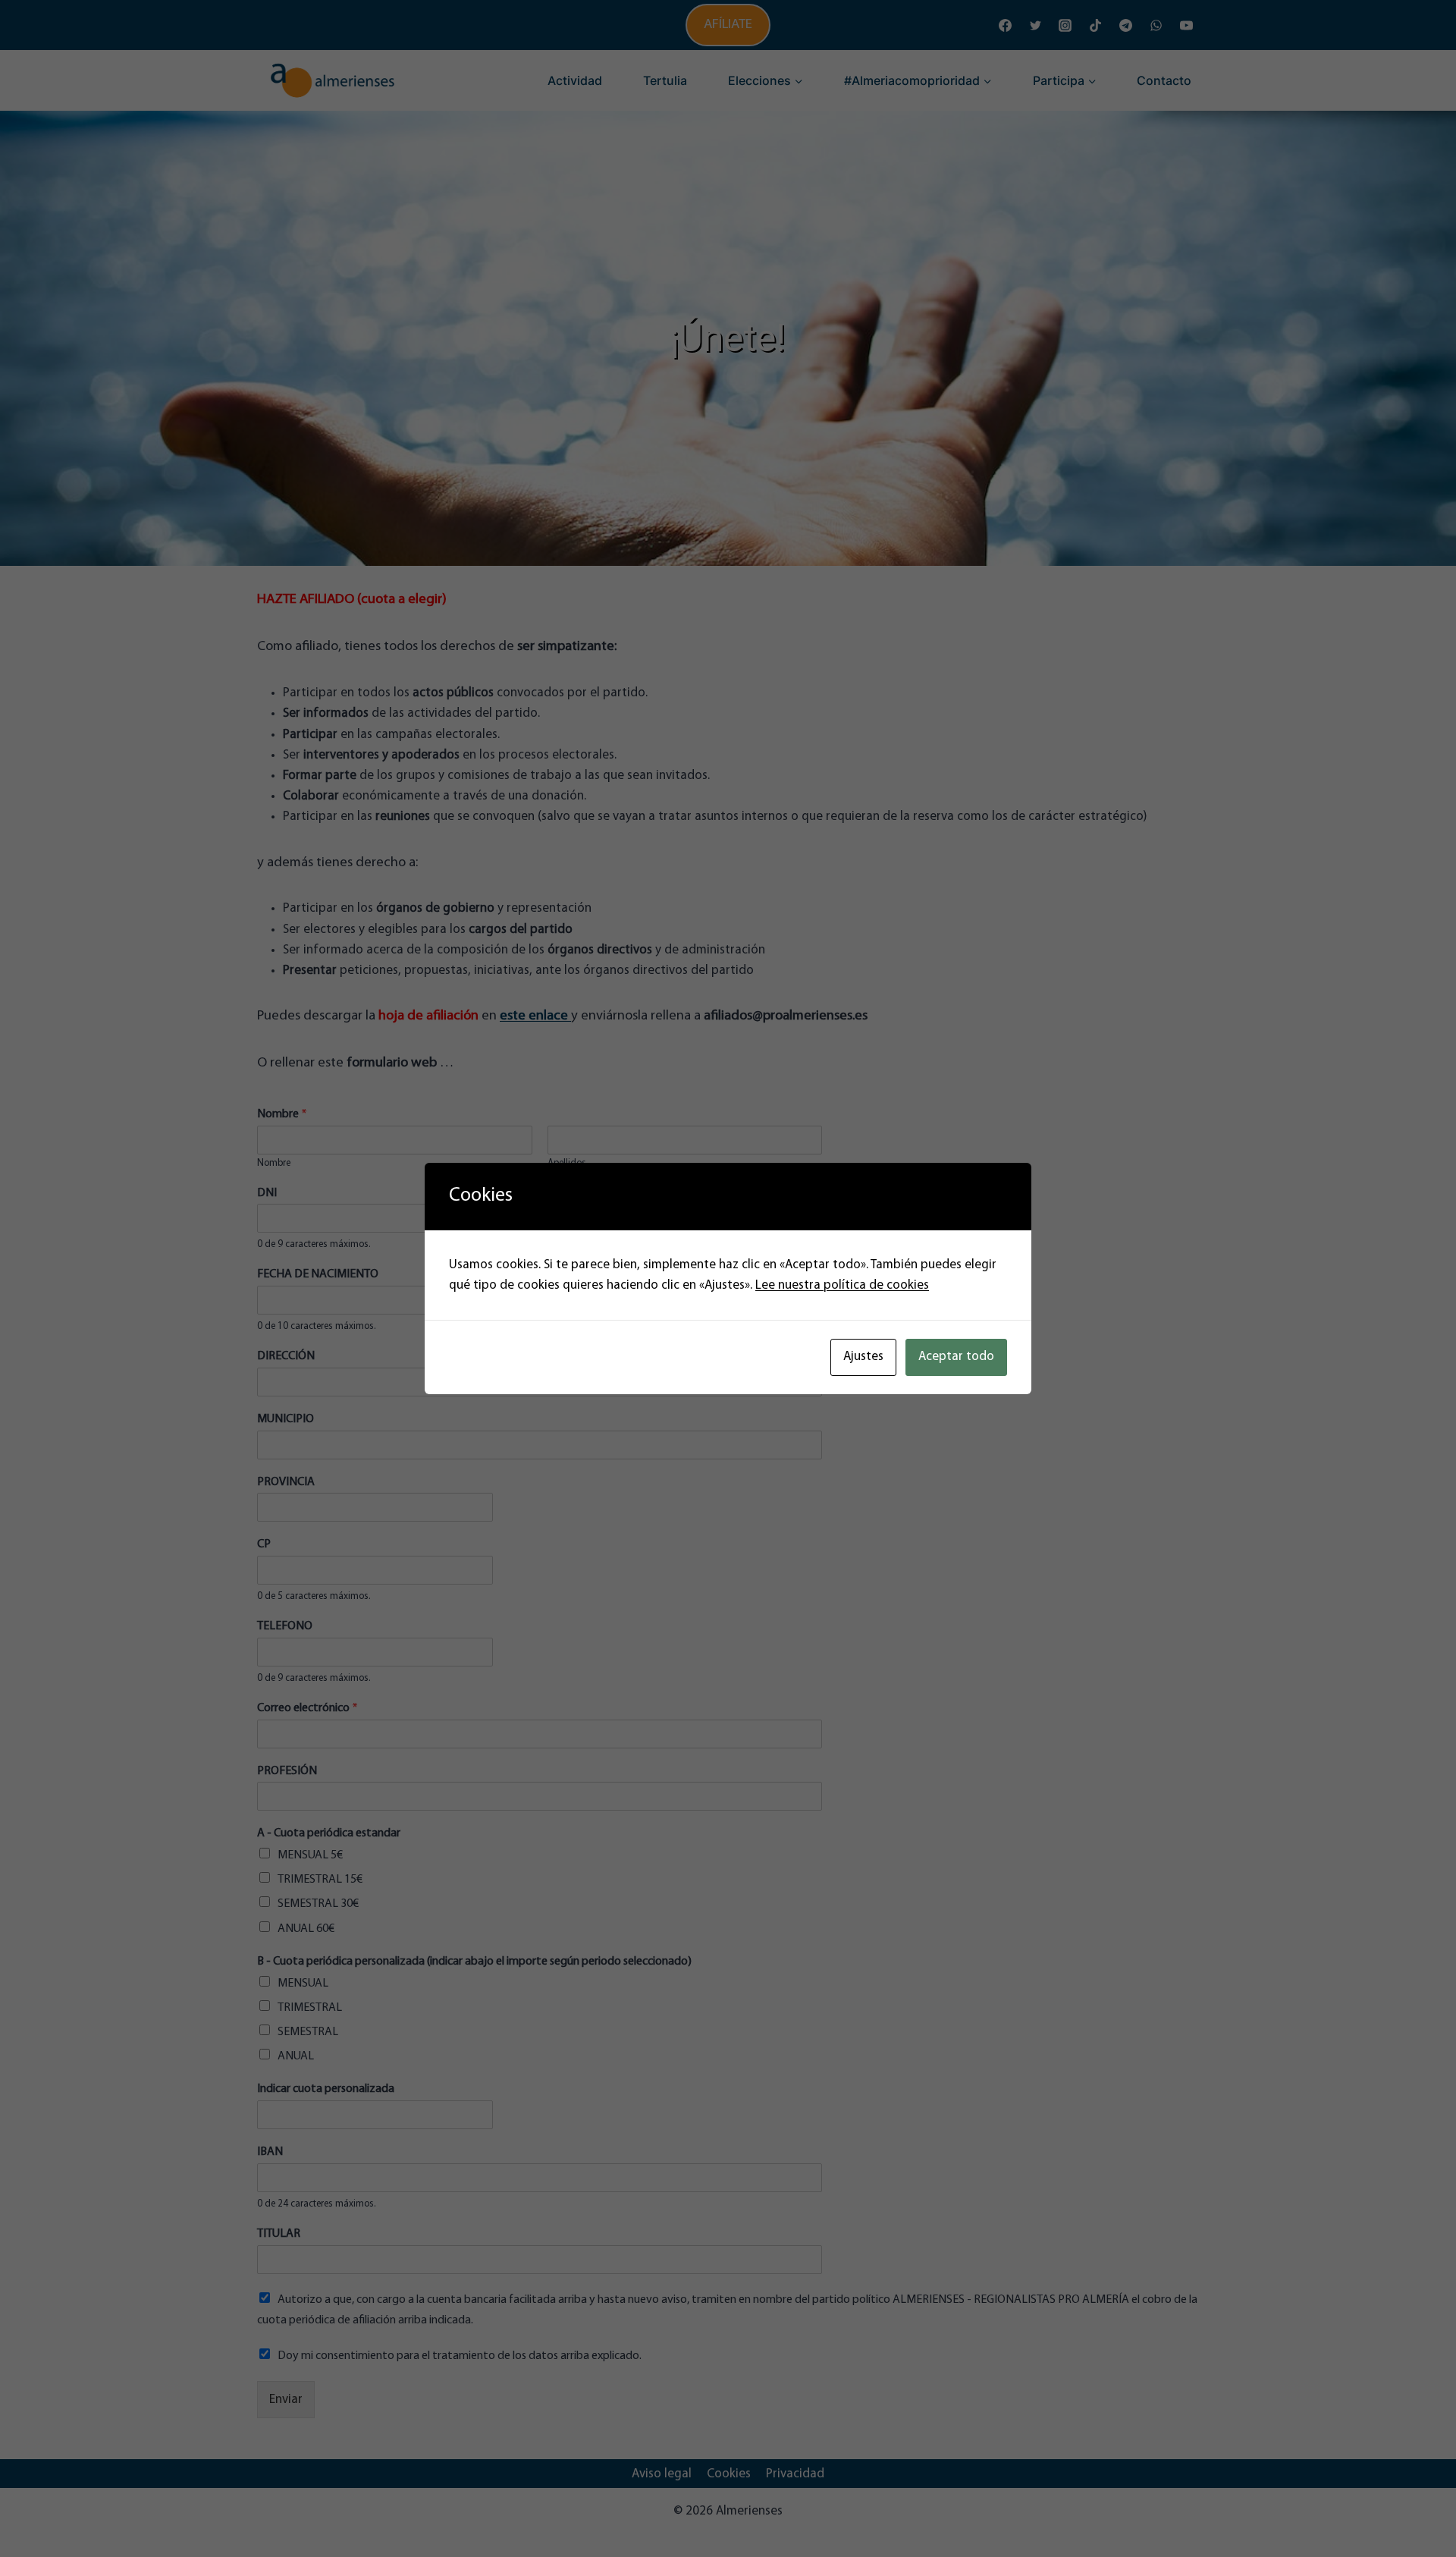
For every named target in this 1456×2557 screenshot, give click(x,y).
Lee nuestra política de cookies (842, 1285)
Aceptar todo (956, 1357)
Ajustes (863, 1357)
